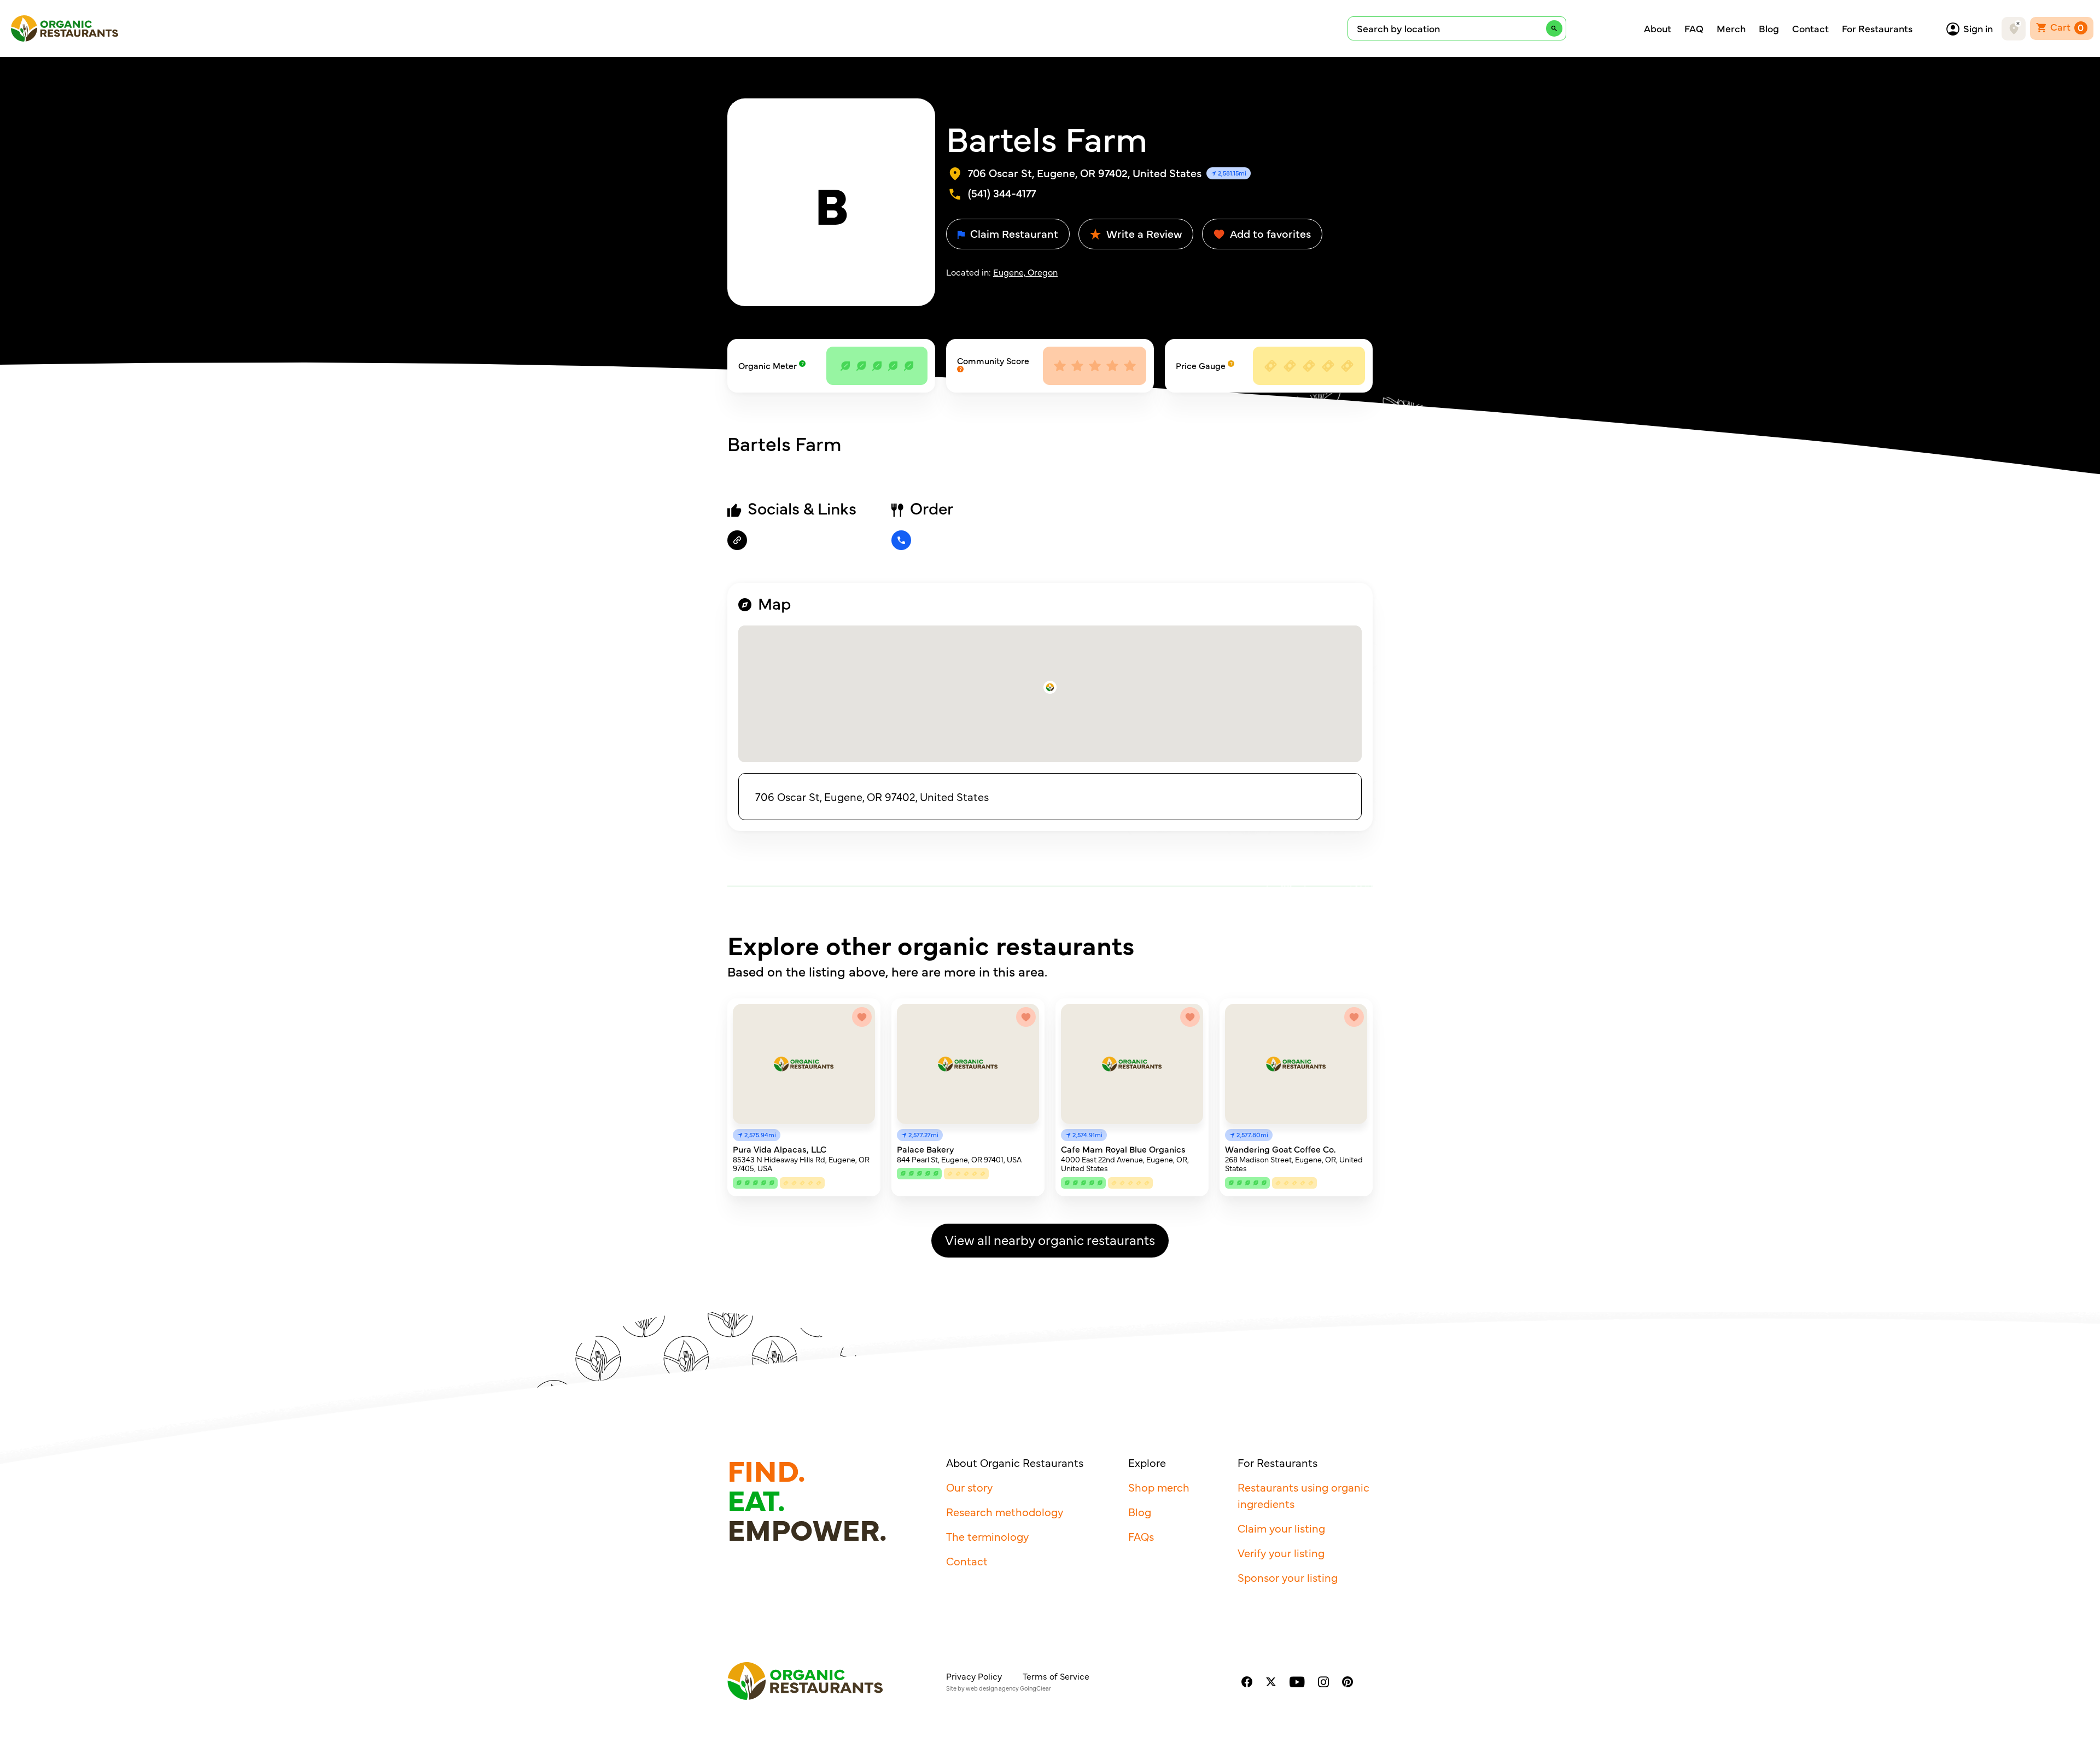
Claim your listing (1281, 1528)
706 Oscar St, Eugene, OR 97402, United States (872, 796)
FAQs (1141, 1536)
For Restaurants (1877, 28)
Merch (1731, 28)
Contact (1810, 28)
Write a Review (1143, 233)
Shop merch (1159, 1487)
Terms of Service (1056, 1676)
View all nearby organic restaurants (1050, 1239)
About (1658, 28)
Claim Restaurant (1013, 233)
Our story (969, 1487)
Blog (1769, 28)
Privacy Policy (974, 1676)
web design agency (992, 1688)
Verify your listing (1281, 1553)
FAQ (1694, 28)
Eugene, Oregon (1025, 272)
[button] (1050, 687)
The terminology (987, 1536)
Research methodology (1005, 1512)
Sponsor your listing (1288, 1577)
